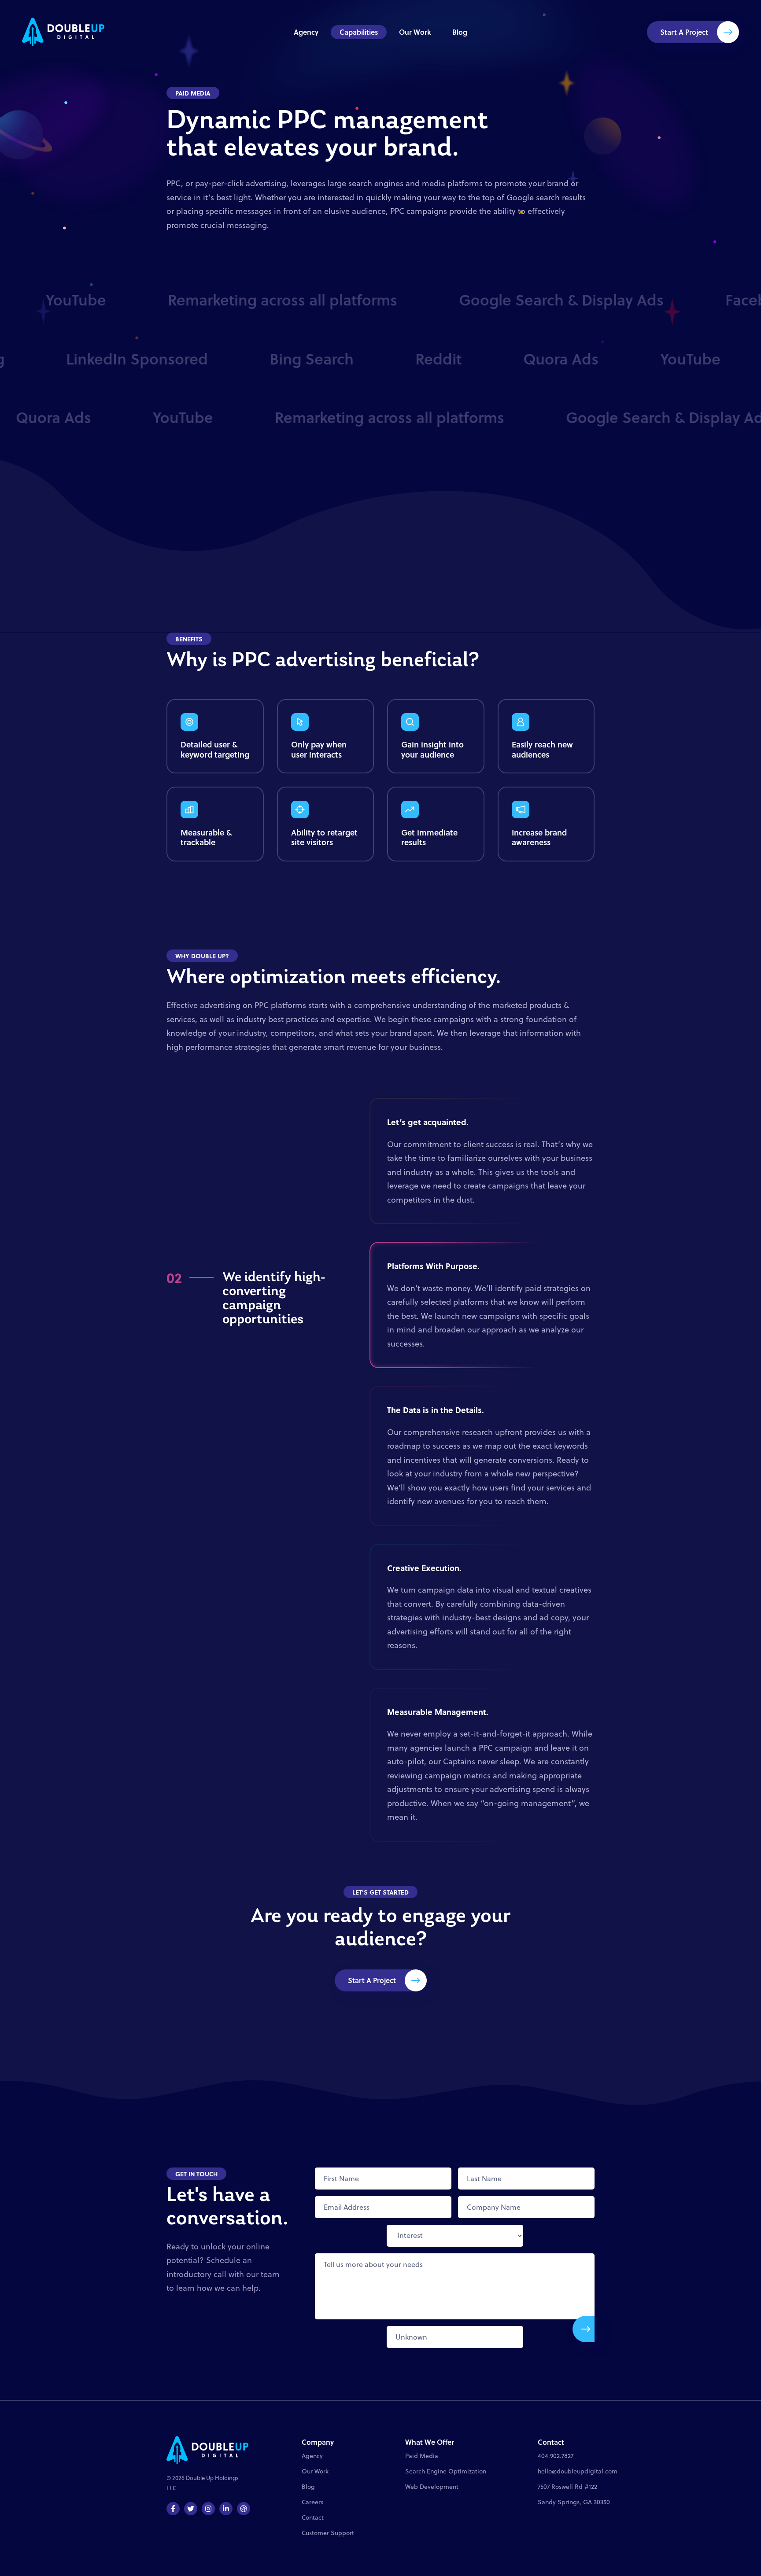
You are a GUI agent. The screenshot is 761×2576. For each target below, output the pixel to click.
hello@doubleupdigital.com (578, 2471)
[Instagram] (208, 2509)
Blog (460, 32)
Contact (313, 2517)
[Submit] (584, 2329)
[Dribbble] (244, 2509)
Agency (306, 32)
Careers (312, 2502)
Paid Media (422, 2456)
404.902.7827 (556, 2456)
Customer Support (328, 2533)
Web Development (432, 2487)
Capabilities (359, 32)
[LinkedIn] (226, 2509)
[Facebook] (173, 2509)
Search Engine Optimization (446, 2471)
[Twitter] (191, 2509)
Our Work (415, 32)
